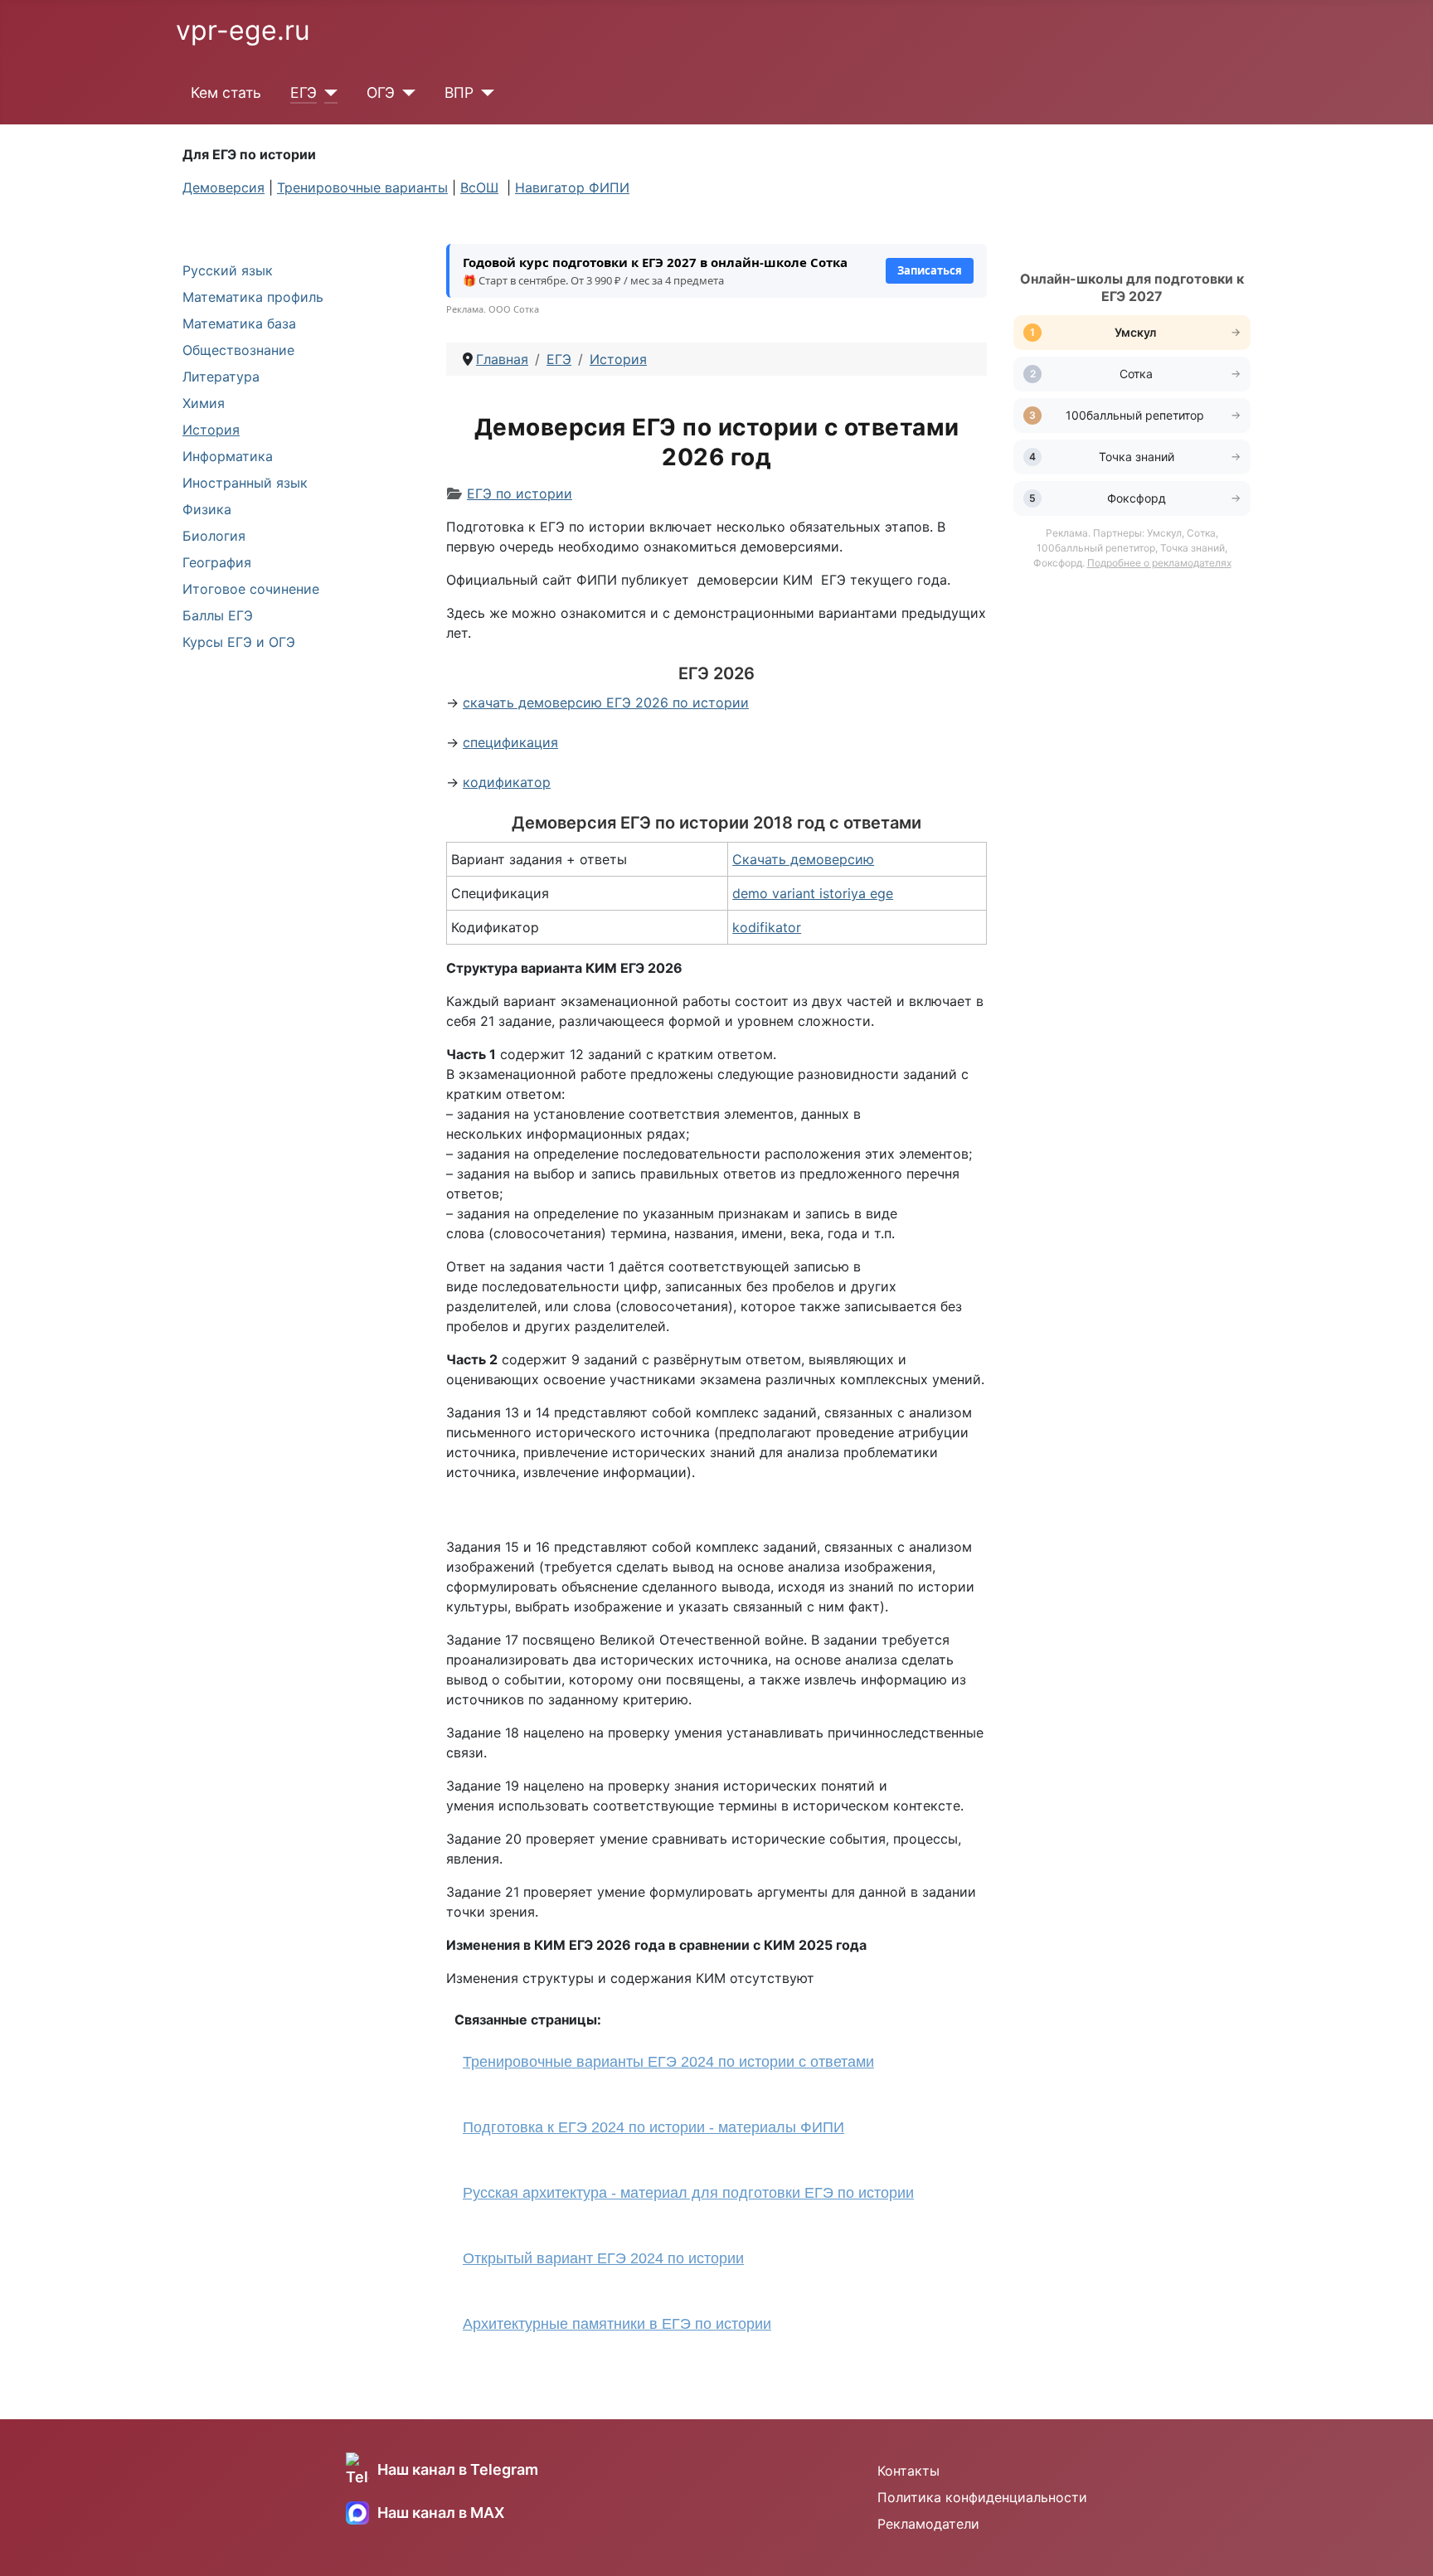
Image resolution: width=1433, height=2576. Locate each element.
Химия (204, 403)
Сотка (1136, 374)
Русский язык (228, 270)
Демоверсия (223, 187)
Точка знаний (1137, 457)
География (217, 562)
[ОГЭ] (405, 93)
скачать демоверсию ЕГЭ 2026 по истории (606, 702)
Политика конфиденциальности (982, 2497)
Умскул (1137, 332)
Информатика (228, 456)
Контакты (908, 2471)
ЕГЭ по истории (520, 493)
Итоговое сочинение (251, 589)
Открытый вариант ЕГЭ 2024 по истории (603, 2258)
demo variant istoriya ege (813, 893)
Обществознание (238, 350)
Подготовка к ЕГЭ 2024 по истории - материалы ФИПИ (653, 2127)
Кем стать (226, 92)
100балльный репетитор (1137, 415)
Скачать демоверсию (803, 859)
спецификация (510, 742)
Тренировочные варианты (362, 187)
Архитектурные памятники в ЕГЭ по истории (617, 2324)
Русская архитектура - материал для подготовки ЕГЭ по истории (688, 2193)
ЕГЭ (304, 92)
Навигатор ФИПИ (572, 187)
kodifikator (767, 927)
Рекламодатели (928, 2524)
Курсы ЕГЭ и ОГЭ (239, 642)
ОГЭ (381, 92)
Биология (214, 536)
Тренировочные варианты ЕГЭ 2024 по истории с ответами (668, 2062)
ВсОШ (479, 187)
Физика (207, 509)
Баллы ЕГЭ (218, 615)
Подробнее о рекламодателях (1159, 563)
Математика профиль (253, 297)
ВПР (459, 92)
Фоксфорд (1137, 498)
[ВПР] (484, 93)
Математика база (239, 323)
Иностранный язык (245, 483)
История (211, 430)
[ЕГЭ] (327, 93)
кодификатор (507, 782)
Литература (221, 377)
